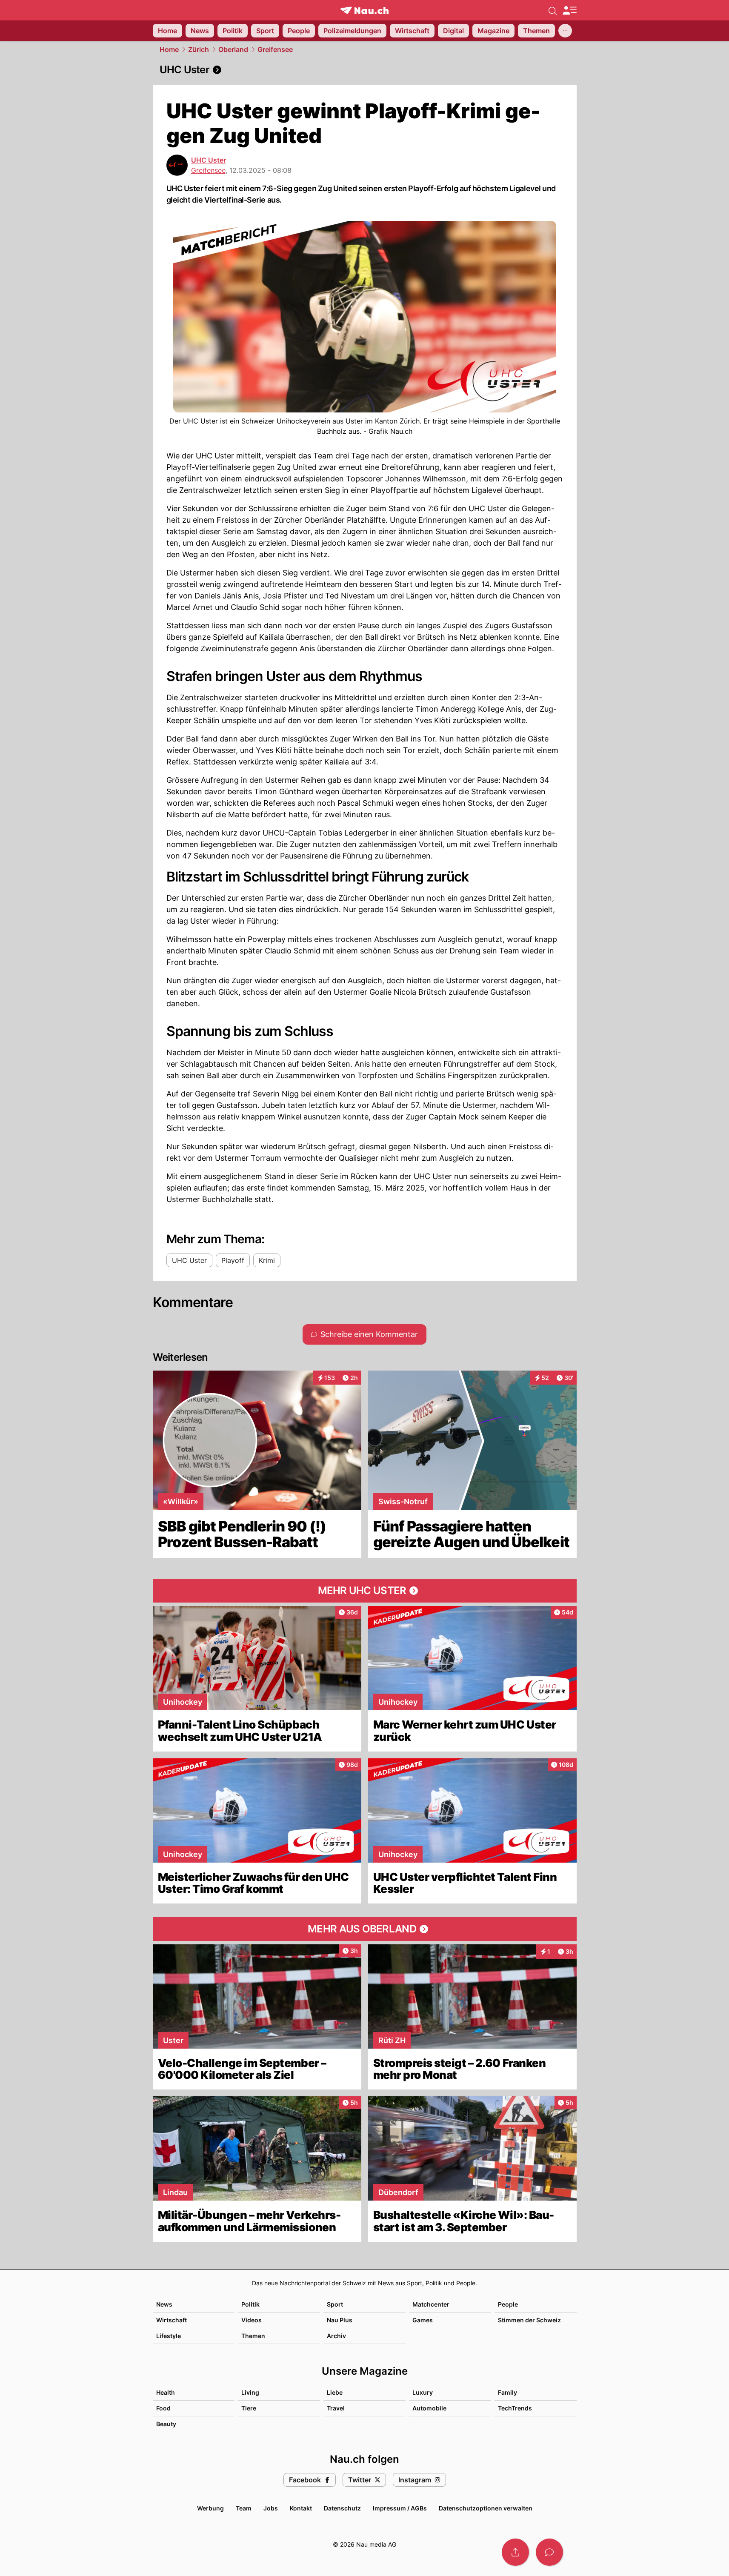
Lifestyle (169, 2336)
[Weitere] (565, 31)
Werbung (210, 2508)
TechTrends (515, 2408)
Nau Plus (340, 2320)
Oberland (233, 49)
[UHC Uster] (365, 70)
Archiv (336, 2336)
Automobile (429, 2408)
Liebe (335, 2392)
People (508, 2304)
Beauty (166, 2424)
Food (163, 2408)
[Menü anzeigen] (569, 10)
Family (507, 2392)
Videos (252, 2320)
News (164, 2304)
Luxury (423, 2392)
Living (250, 2392)
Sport (335, 2304)
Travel (336, 2408)
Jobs (271, 2508)
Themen (253, 2336)
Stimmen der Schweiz (529, 2320)
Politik (250, 2304)
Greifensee (275, 49)
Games (423, 2320)
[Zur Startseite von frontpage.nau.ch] (364, 10)
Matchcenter (431, 2304)
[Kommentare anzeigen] (549, 2552)
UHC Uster (209, 160)
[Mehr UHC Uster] (365, 1591)
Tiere (249, 2408)
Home (169, 49)
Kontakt (301, 2508)
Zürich (199, 49)
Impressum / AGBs (400, 2508)
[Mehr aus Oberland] (365, 1929)
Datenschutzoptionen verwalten (486, 2508)
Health (166, 2392)
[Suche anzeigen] (553, 10)
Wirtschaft (172, 2320)
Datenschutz (342, 2508)
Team (244, 2508)
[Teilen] (515, 2552)
